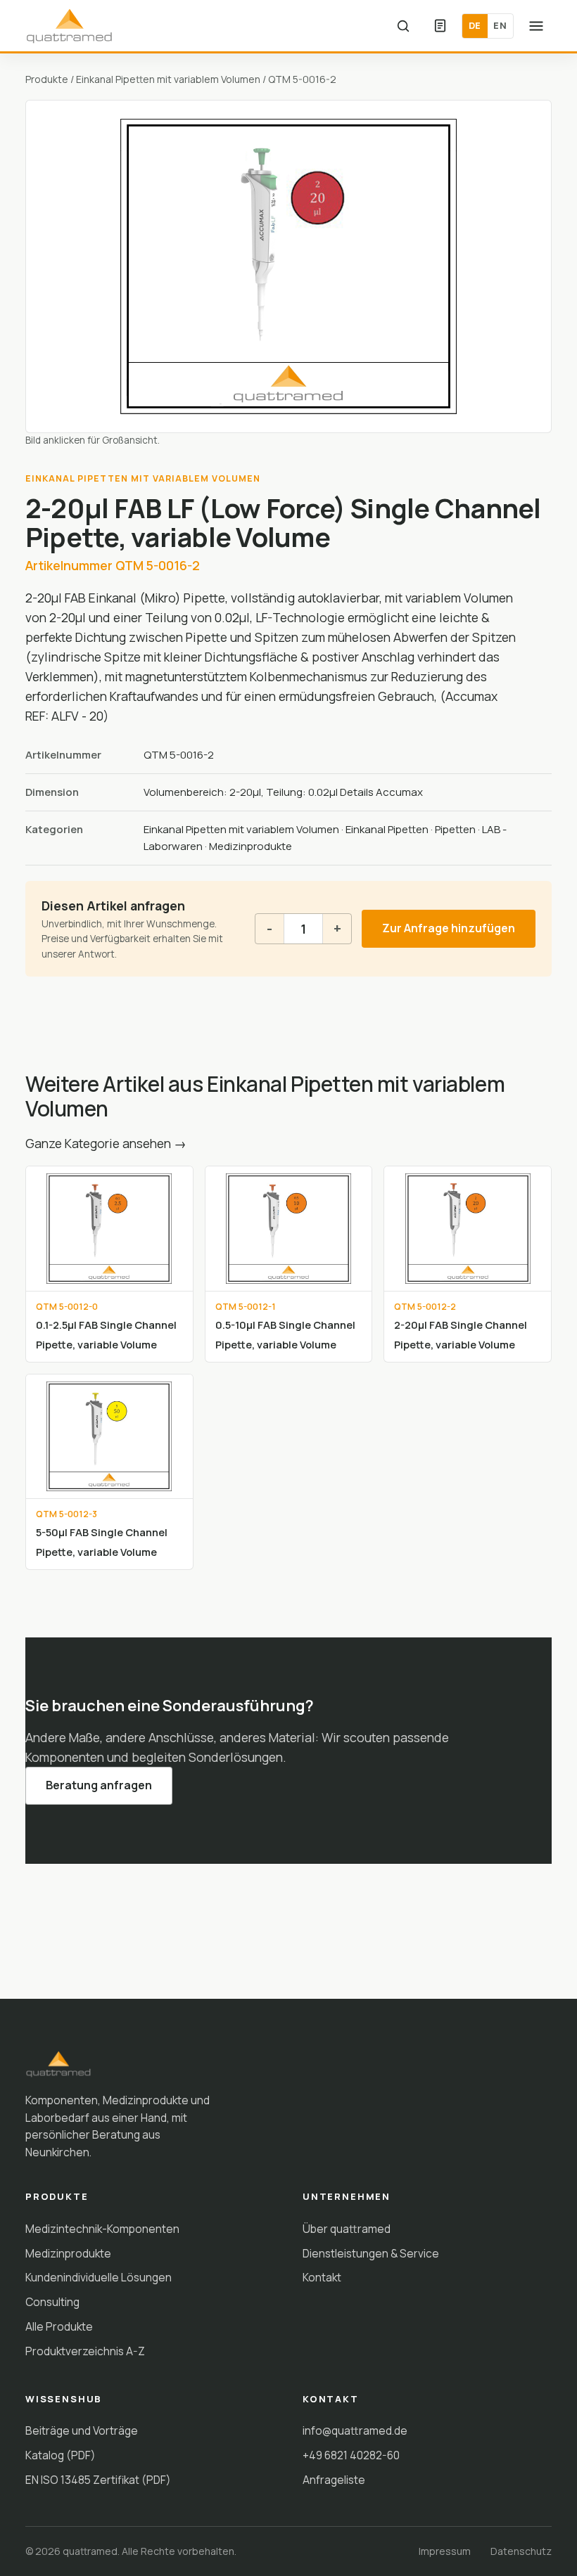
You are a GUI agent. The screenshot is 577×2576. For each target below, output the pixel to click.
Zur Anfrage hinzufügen (449, 928)
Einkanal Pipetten (387, 829)
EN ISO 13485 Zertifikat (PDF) (98, 2480)
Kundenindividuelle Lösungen (99, 2277)
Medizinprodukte (251, 846)
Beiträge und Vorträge (82, 2430)
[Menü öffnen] (536, 26)
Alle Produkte (59, 2326)
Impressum (445, 2551)
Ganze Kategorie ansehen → (106, 1143)
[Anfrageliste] (440, 26)
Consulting (52, 2302)
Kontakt (322, 2277)
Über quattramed (347, 2229)
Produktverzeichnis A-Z (85, 2351)
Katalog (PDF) (61, 2455)
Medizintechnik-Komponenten (102, 2229)
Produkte (47, 79)
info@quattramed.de (355, 2430)
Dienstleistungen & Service (371, 2253)
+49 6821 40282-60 (351, 2455)
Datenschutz (521, 2551)
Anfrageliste (334, 2480)
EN (500, 25)
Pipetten (455, 829)
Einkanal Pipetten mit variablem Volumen (168, 79)
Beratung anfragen (99, 1785)
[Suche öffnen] (403, 26)
